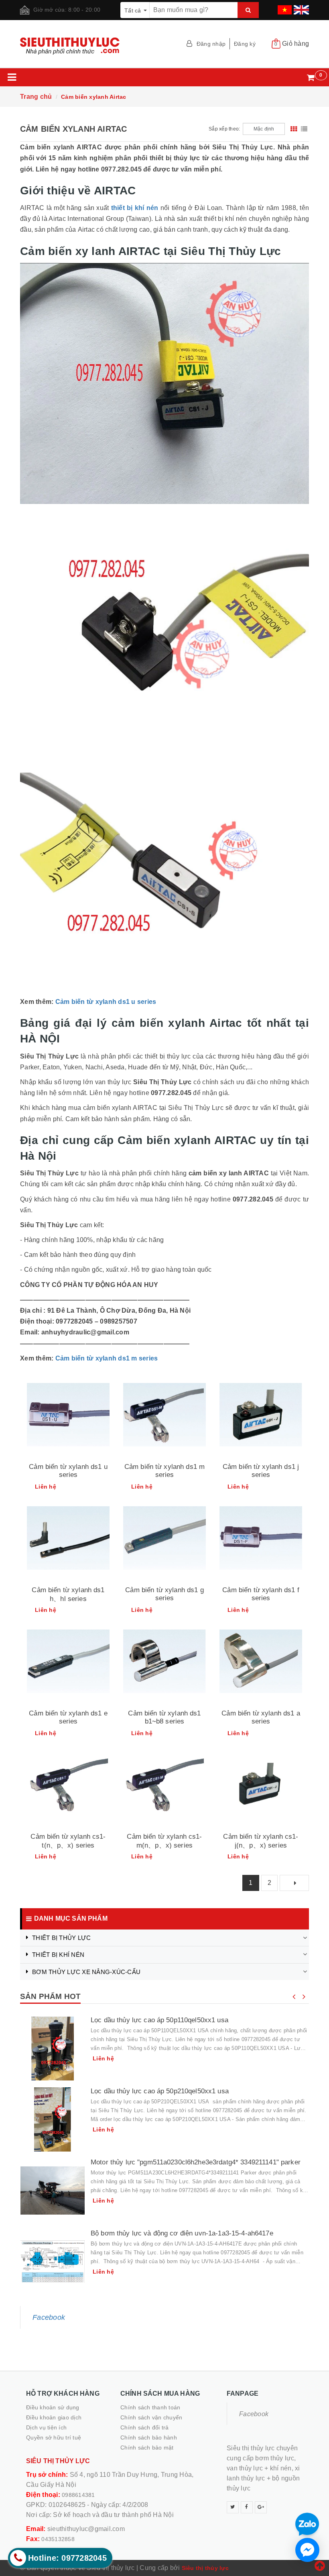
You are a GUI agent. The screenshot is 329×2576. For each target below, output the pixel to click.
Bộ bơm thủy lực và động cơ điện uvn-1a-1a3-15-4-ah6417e (182, 2233)
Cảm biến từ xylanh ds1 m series (107, 1358)
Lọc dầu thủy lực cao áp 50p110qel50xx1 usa (159, 2020)
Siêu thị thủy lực (205, 2568)
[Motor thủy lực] (53, 2191)
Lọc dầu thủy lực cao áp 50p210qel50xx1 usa (160, 2091)
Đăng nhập (211, 44)
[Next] (294, 1883)
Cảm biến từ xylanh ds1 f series (261, 1594)
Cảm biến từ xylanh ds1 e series (68, 1717)
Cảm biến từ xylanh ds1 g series (164, 1594)
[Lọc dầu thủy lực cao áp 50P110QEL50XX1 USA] (53, 2048)
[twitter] (233, 2507)
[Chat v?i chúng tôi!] (307, 2550)
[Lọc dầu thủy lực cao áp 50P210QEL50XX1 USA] (53, 2119)
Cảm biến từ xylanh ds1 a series (261, 1717)
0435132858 (58, 2539)
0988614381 (78, 2495)
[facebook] (247, 2507)
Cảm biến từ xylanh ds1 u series (106, 1002)
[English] (300, 7)
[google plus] (261, 2507)
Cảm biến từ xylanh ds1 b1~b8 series (164, 1717)
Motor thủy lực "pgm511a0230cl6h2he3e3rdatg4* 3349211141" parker (196, 2162)
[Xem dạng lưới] (294, 129)
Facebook (49, 2317)
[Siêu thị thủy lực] (89, 46)
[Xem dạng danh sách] (304, 129)
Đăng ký (245, 44)
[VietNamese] (284, 7)
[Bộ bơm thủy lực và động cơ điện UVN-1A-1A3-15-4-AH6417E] (53, 2262)
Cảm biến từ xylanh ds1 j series (261, 1471)
